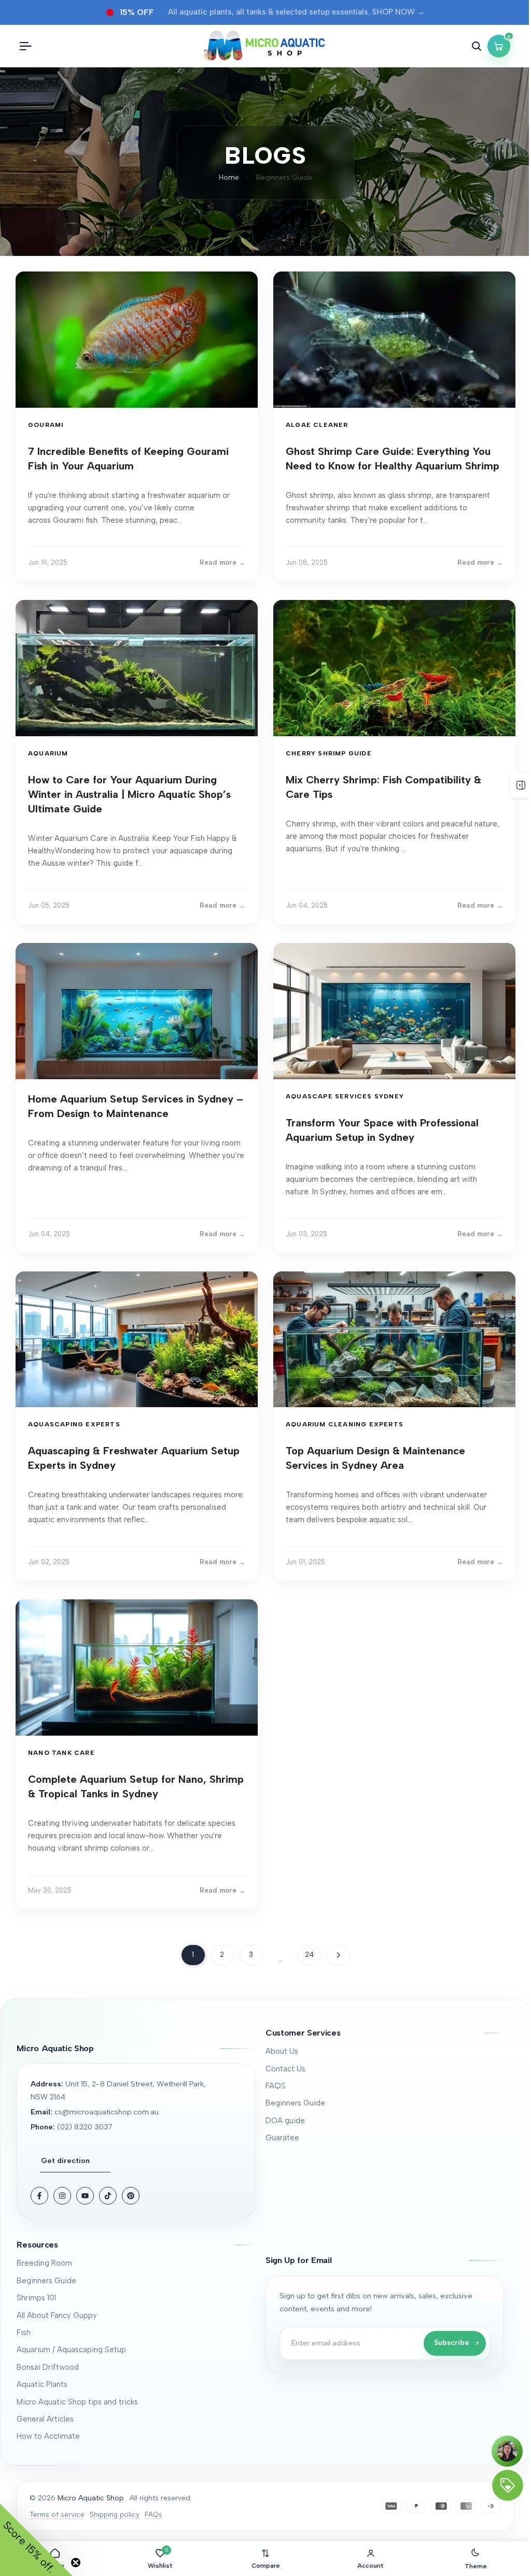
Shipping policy (115, 2514)
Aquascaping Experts (74, 1424)
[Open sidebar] (521, 785)
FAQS (276, 2086)
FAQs (153, 2514)
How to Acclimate (48, 2436)
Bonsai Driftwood (48, 2367)
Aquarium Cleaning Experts (345, 1424)
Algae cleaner (317, 425)
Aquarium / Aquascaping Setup (71, 2350)
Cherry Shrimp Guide (329, 753)
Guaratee (282, 2138)
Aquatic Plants (42, 2384)
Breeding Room (44, 2263)
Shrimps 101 (36, 2298)
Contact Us (285, 2069)
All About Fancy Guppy (57, 2315)
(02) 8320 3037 (85, 2127)
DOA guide (285, 2121)
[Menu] (25, 46)
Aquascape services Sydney (345, 1096)
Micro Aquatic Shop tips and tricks (77, 2402)
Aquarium (48, 753)
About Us (282, 2051)
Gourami (46, 425)
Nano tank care (61, 1753)
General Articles (45, 2419)
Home (229, 177)
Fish (24, 2332)
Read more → (222, 562)
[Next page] (338, 1955)
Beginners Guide (295, 2103)
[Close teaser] (76, 2563)
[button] (385, 2033)
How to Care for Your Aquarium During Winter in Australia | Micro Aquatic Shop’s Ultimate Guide (129, 794)
